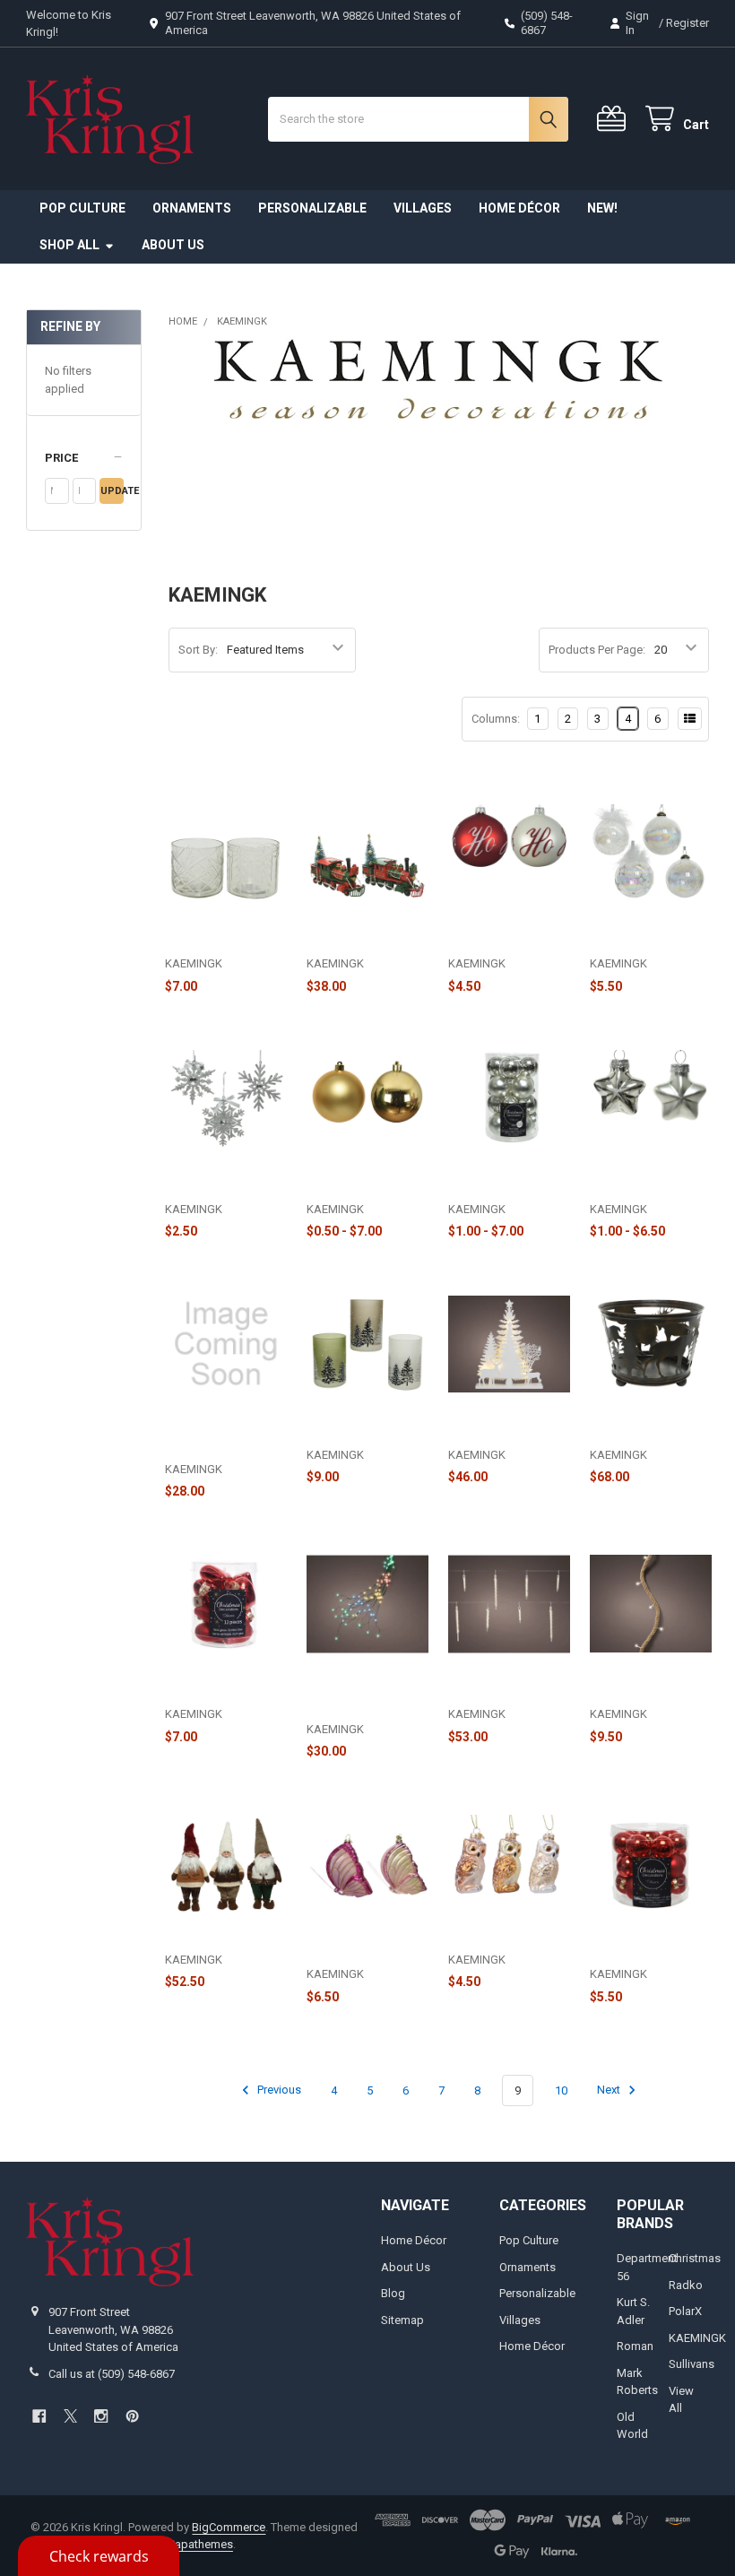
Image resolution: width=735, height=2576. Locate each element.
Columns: (496, 719)
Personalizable (312, 208)
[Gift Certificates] (615, 119)
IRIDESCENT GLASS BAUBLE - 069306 (643, 937)
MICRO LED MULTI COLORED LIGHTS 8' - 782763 (365, 1696)
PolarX (685, 2311)
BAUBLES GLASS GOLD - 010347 (353, 1182)
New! (602, 208)
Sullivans (692, 2364)
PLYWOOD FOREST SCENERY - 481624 (498, 1428)
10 (561, 2090)
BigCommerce (229, 2527)
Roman (635, 2346)
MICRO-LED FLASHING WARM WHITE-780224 (213, 1435)
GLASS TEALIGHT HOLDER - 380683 (213, 937)
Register (687, 23)
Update (112, 491)
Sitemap (402, 2320)
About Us (173, 245)
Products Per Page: (597, 650)
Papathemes (201, 2544)
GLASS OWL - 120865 (505, 1941)
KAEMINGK (697, 2338)
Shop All (69, 245)
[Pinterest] (132, 2416)
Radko (686, 2285)
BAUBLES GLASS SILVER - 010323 (494, 1182)
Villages (423, 208)
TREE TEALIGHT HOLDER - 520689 (353, 1428)
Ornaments (192, 208)
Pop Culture (82, 208)
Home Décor (519, 208)
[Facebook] (39, 2416)
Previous (278, 2090)
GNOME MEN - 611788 (225, 1941)
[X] (70, 2416)
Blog (393, 2293)
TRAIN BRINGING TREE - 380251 (355, 937)
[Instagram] (101, 2416)
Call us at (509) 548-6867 (112, 2374)
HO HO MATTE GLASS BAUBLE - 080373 (507, 937)
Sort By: (198, 650)
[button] (84, 458)
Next (610, 2090)
